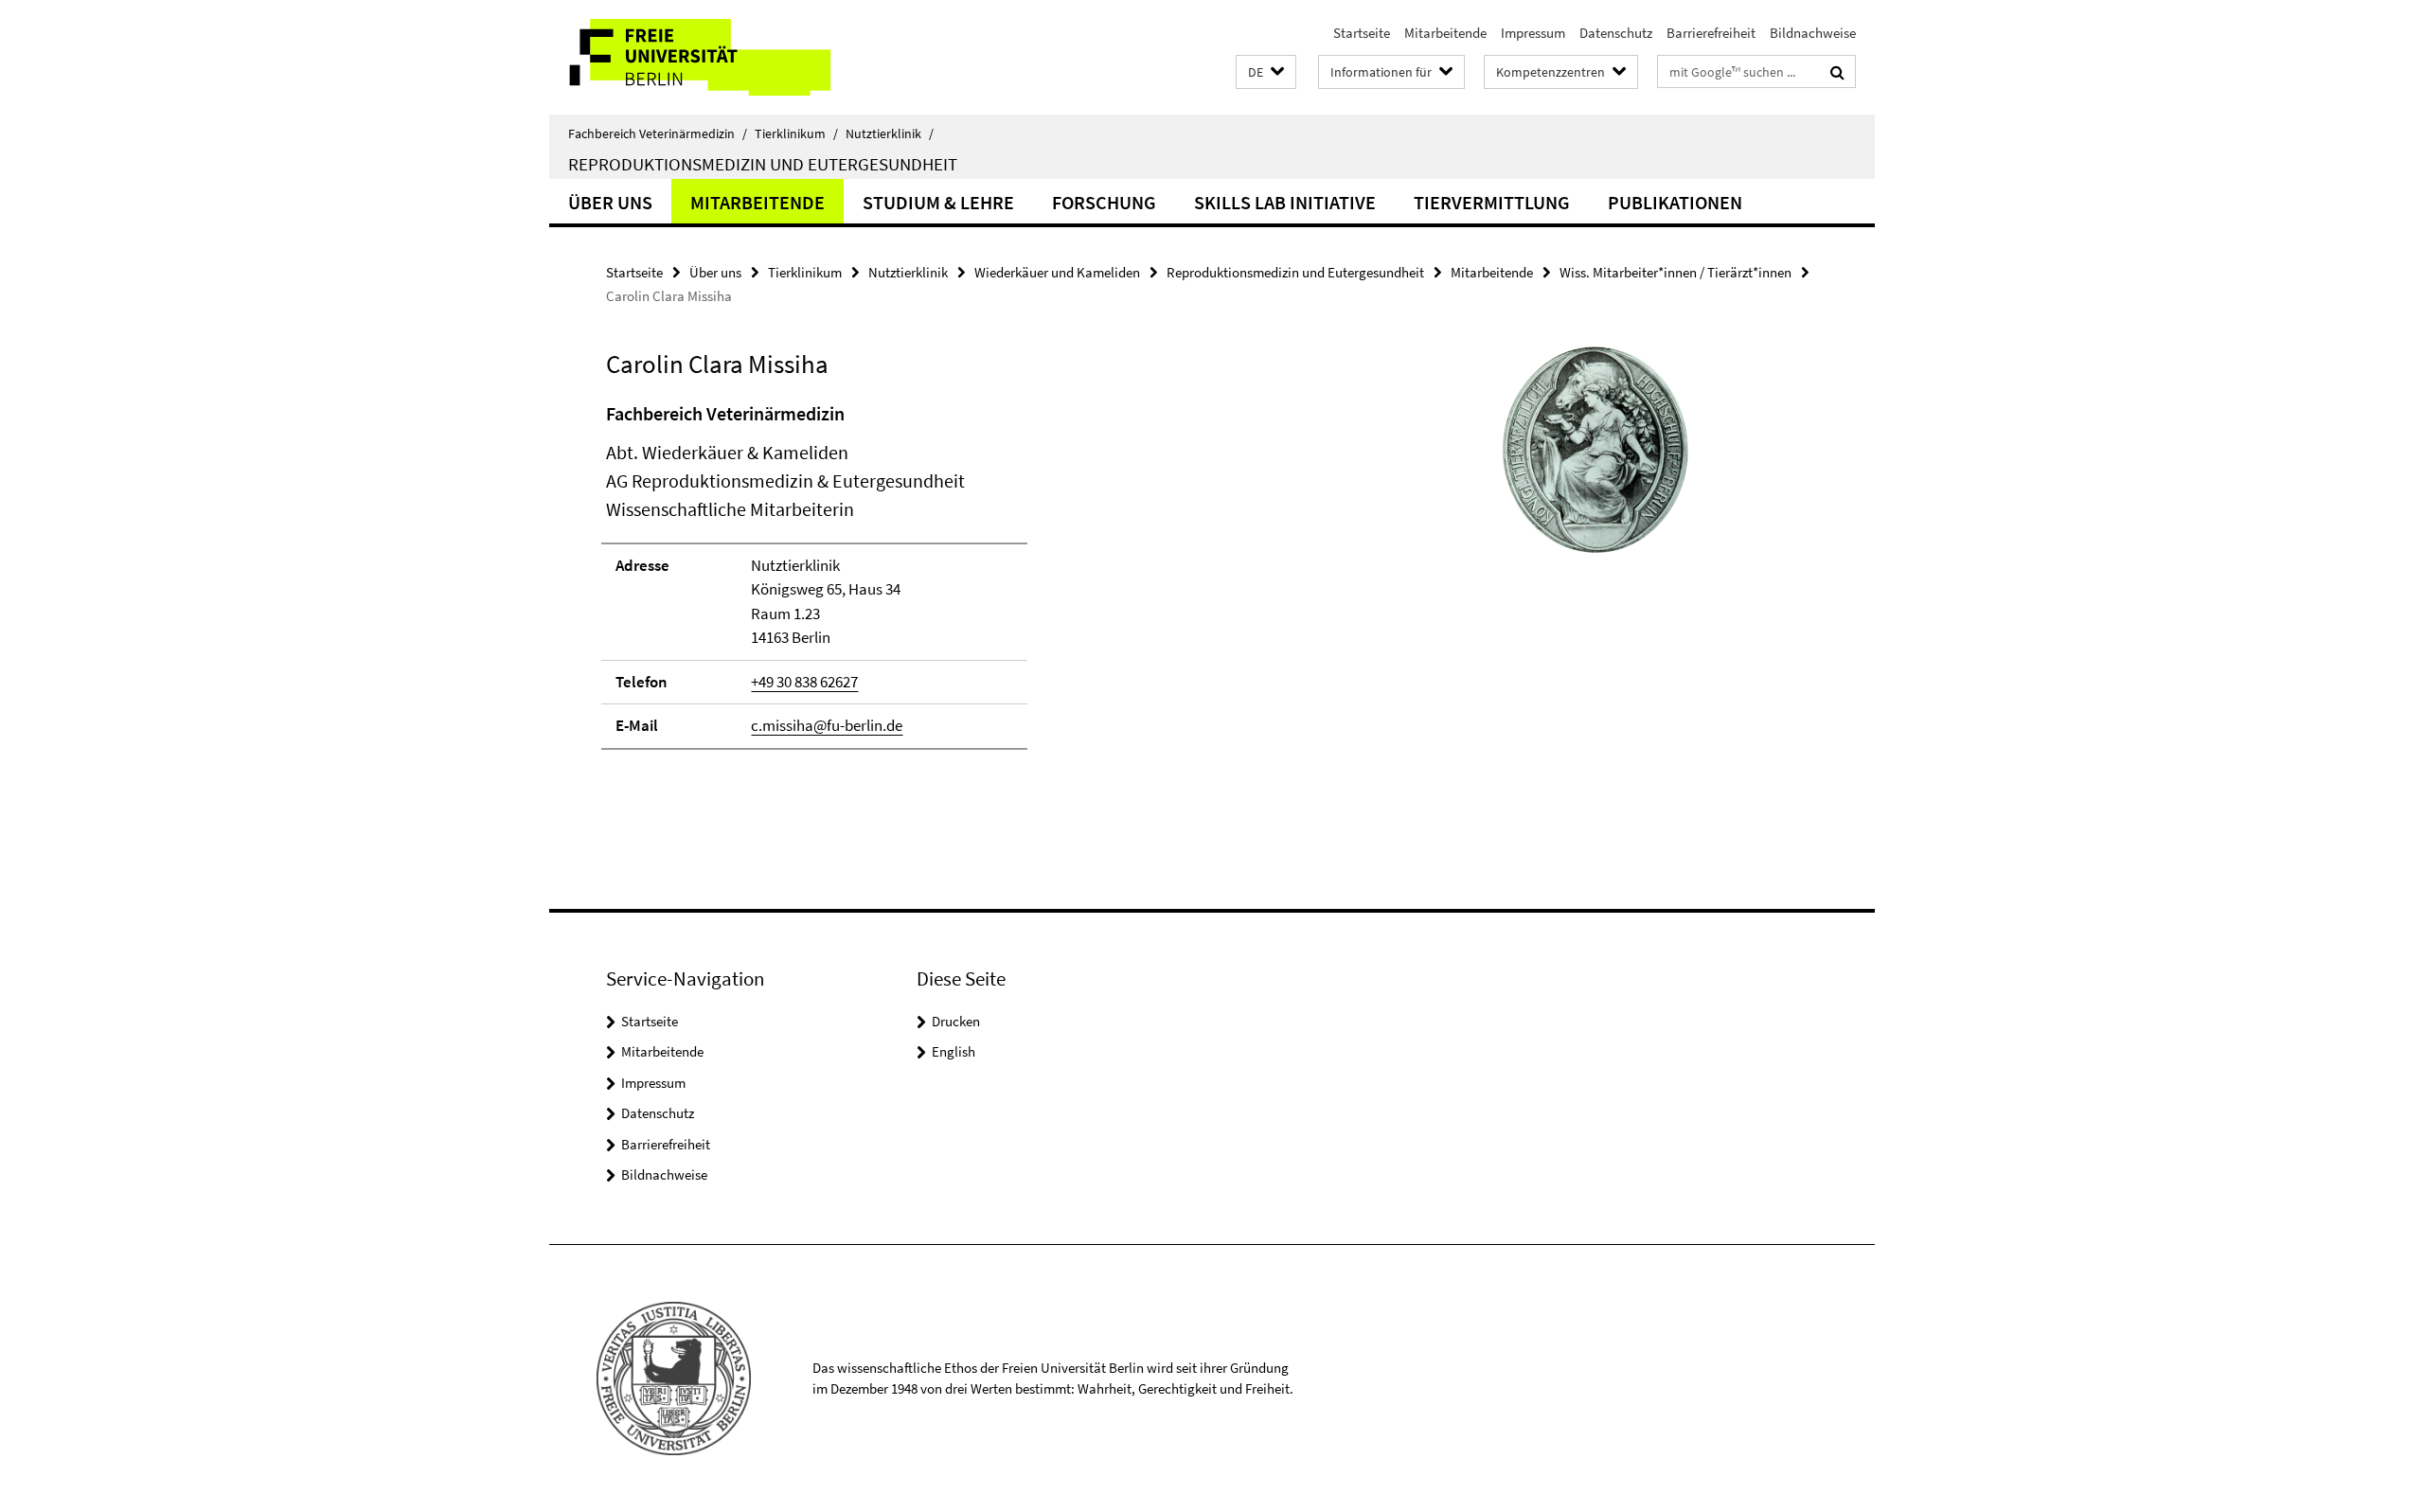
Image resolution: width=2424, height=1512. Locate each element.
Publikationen (1675, 202)
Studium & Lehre (938, 202)
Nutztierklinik (890, 133)
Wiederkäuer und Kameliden (1057, 272)
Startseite (1362, 33)
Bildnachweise (1813, 33)
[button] (1266, 72)
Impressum (1533, 33)
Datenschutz (1616, 33)
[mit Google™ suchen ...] (1837, 72)
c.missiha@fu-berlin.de (827, 725)
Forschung (1104, 202)
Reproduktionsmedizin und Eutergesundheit (763, 164)
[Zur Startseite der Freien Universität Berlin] (708, 57)
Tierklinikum (796, 133)
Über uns (610, 202)
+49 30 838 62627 (804, 682)
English (954, 1051)
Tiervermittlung (1492, 202)
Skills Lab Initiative (1285, 202)
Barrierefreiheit (1711, 33)
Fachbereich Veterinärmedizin (658, 133)
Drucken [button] (956, 1021)
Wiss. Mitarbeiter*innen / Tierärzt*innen (1675, 272)
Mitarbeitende (1445, 33)
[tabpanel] (954, 584)
